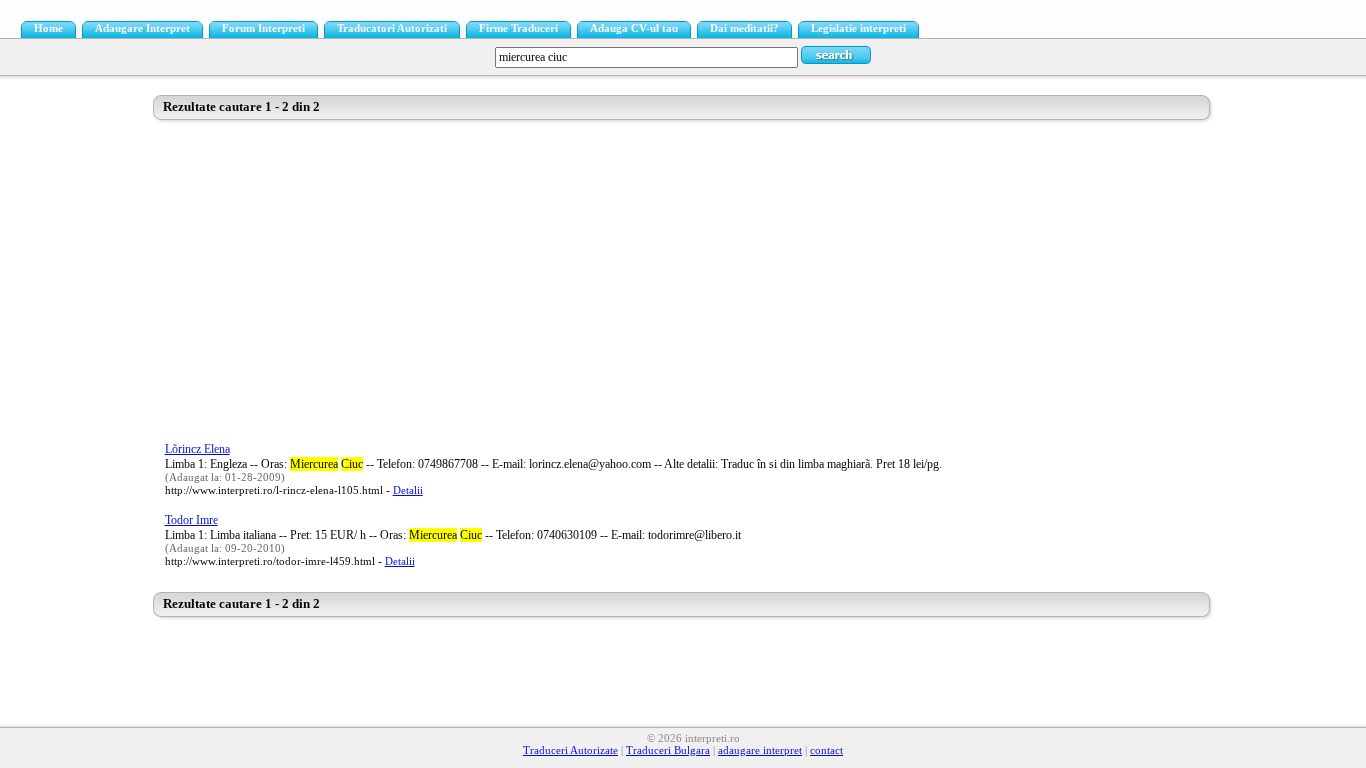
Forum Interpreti (263, 28)
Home (48, 28)
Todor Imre (191, 520)
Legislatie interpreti (858, 28)
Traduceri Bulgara (668, 750)
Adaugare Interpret (142, 28)
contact (826, 750)
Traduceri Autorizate (570, 750)
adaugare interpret (760, 750)
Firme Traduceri (518, 28)
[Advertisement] (683, 279)
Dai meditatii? (744, 28)
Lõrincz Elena (197, 449)
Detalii (408, 490)
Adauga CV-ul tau (634, 28)
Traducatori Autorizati (392, 28)
